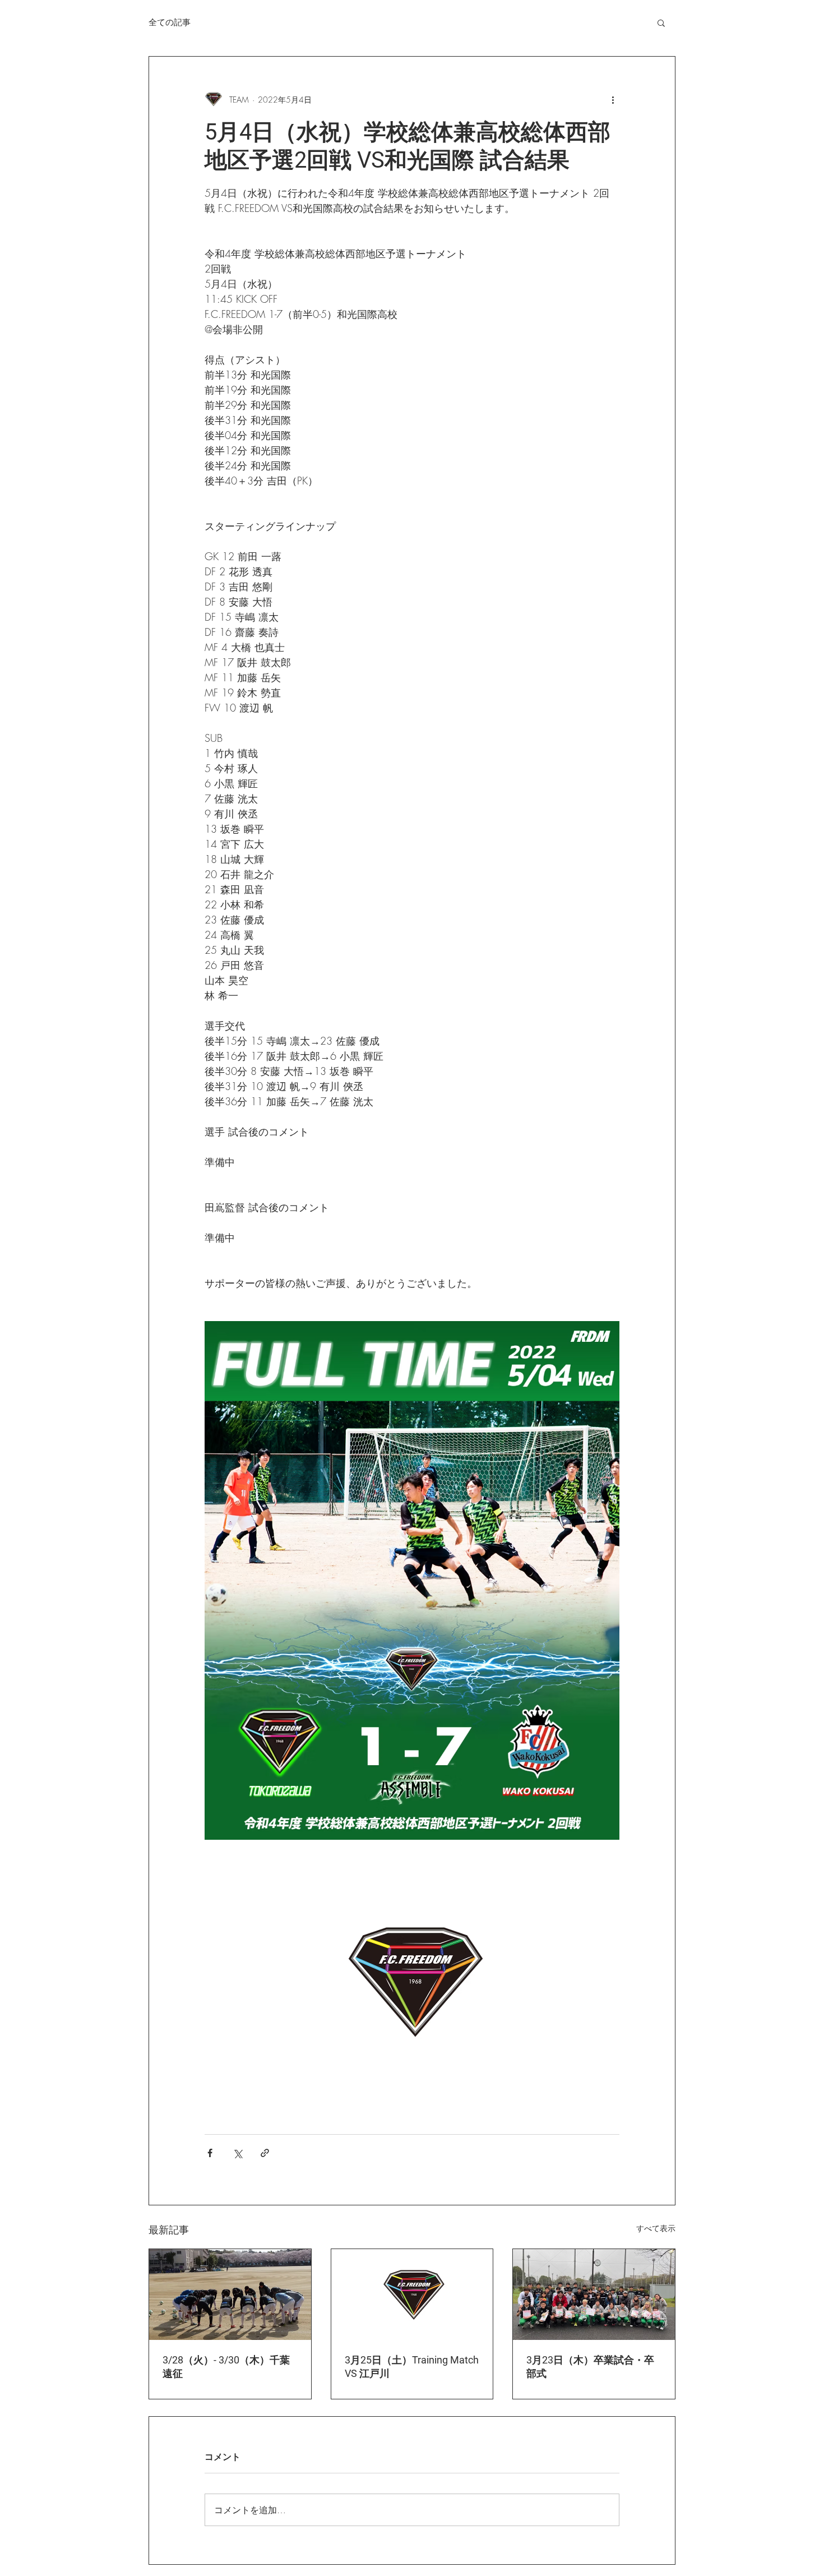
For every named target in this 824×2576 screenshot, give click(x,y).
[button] (661, 22)
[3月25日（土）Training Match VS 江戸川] (412, 2295)
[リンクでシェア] (265, 2153)
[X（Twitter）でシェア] (237, 2153)
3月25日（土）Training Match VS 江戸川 (412, 2367)
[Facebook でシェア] (210, 2153)
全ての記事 (170, 22)
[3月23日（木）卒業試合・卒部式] (594, 2295)
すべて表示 (656, 2228)
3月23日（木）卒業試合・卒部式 (590, 2367)
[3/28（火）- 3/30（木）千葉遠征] (230, 2295)
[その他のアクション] (613, 99)
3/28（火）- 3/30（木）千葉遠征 (226, 2367)
